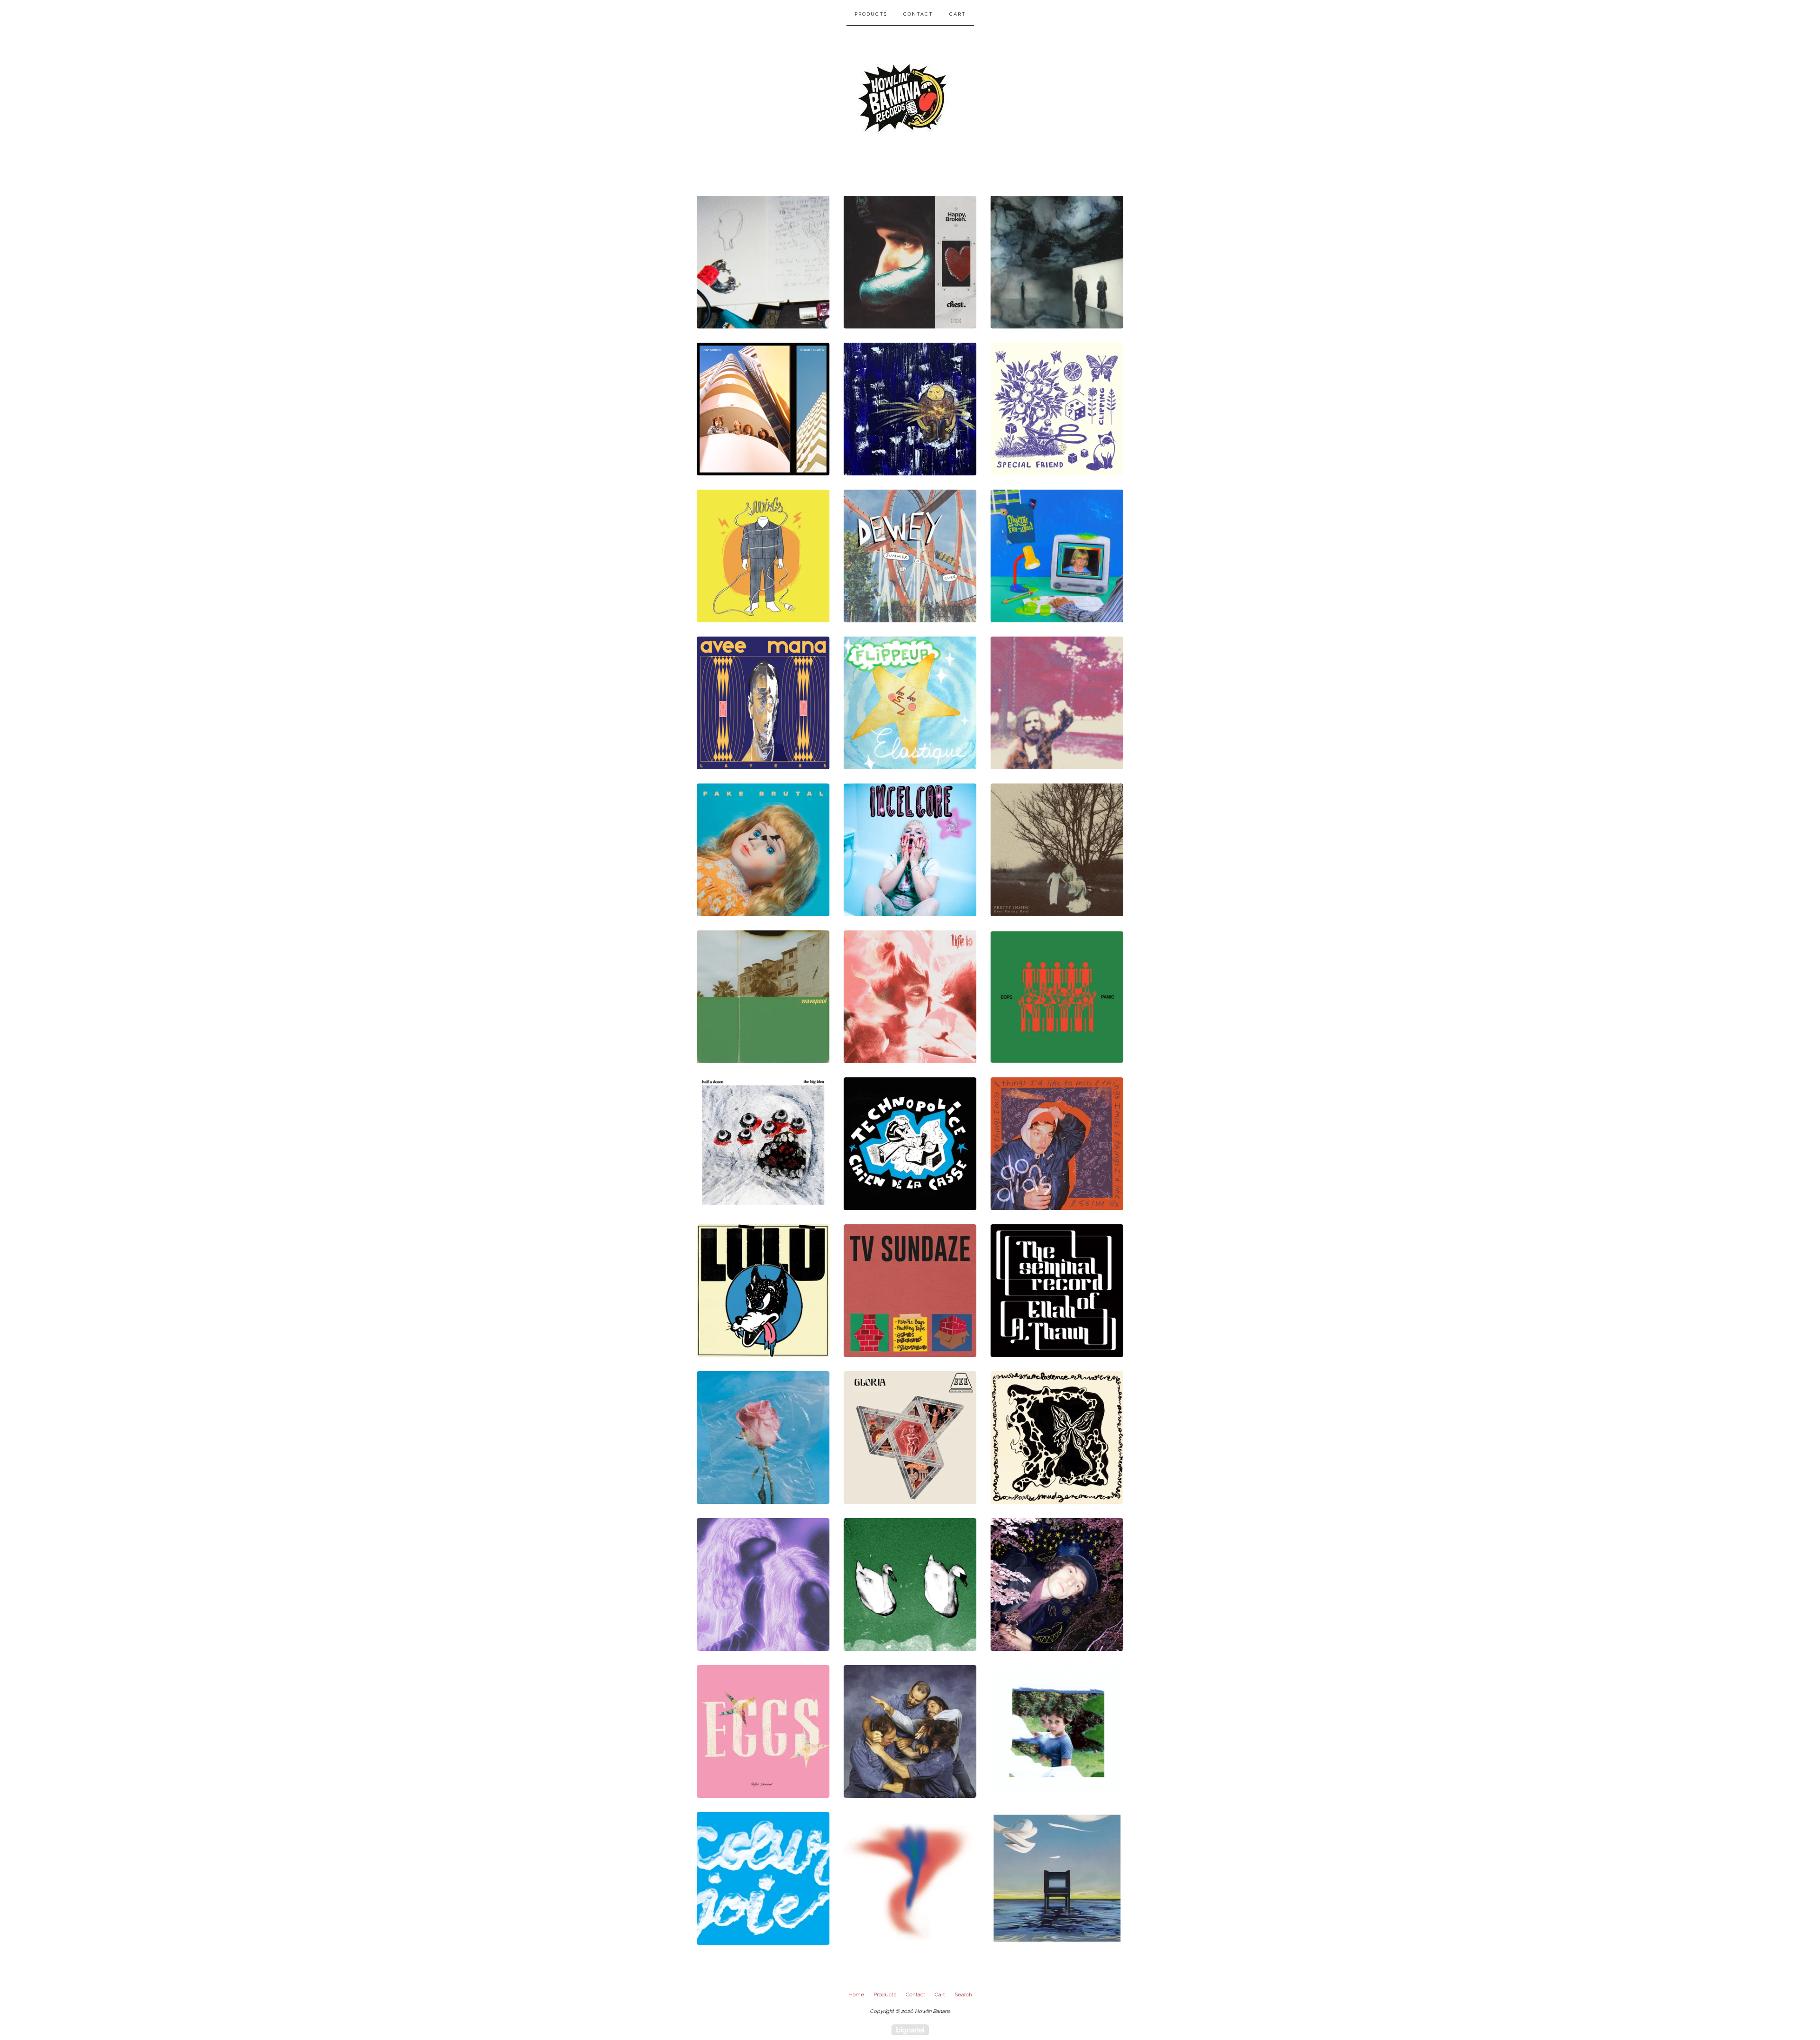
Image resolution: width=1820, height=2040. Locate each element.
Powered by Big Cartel (910, 2030)
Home (856, 1994)
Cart (958, 14)
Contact (918, 14)
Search (963, 1994)
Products (871, 14)
